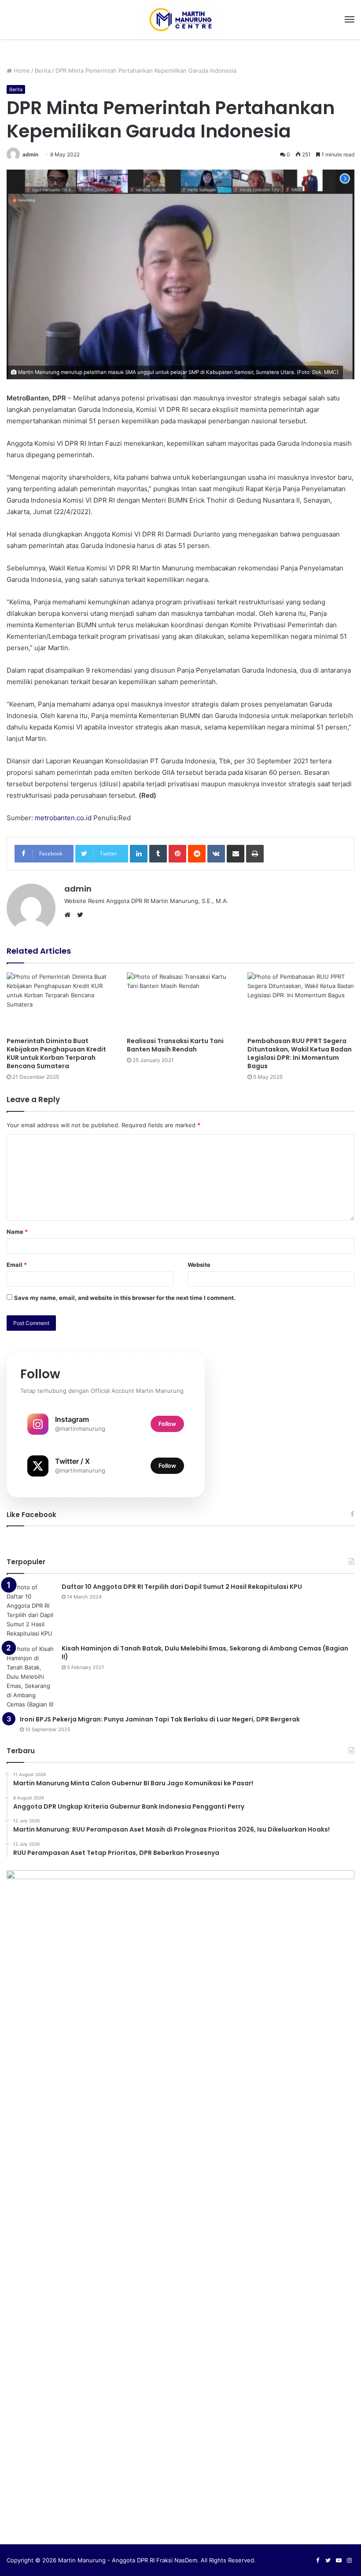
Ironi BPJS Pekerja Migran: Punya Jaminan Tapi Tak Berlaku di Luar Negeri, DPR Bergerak (160, 1719)
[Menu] (350, 19)
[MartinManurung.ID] (180, 20)
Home (21, 70)
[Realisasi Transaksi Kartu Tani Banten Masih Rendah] (180, 1002)
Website (199, 1265)
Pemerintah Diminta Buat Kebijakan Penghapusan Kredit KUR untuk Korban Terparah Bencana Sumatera (56, 1053)
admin (30, 154)
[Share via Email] (236, 854)
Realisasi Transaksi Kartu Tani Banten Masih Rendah (175, 1045)
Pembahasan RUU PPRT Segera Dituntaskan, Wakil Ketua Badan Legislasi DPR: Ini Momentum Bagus (300, 1053)
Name (17, 1232)
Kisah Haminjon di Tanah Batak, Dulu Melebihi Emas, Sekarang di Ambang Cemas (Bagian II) (205, 1653)
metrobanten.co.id (63, 818)
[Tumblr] (158, 854)
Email (17, 1265)
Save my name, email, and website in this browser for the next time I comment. (125, 1298)
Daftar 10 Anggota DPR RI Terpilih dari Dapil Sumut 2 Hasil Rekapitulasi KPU (182, 1587)
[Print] (255, 854)
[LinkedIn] (139, 854)
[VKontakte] (216, 854)
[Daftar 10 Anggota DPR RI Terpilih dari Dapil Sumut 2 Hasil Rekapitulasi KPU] (31, 1610)
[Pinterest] (177, 854)
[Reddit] (197, 854)
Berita (43, 70)
